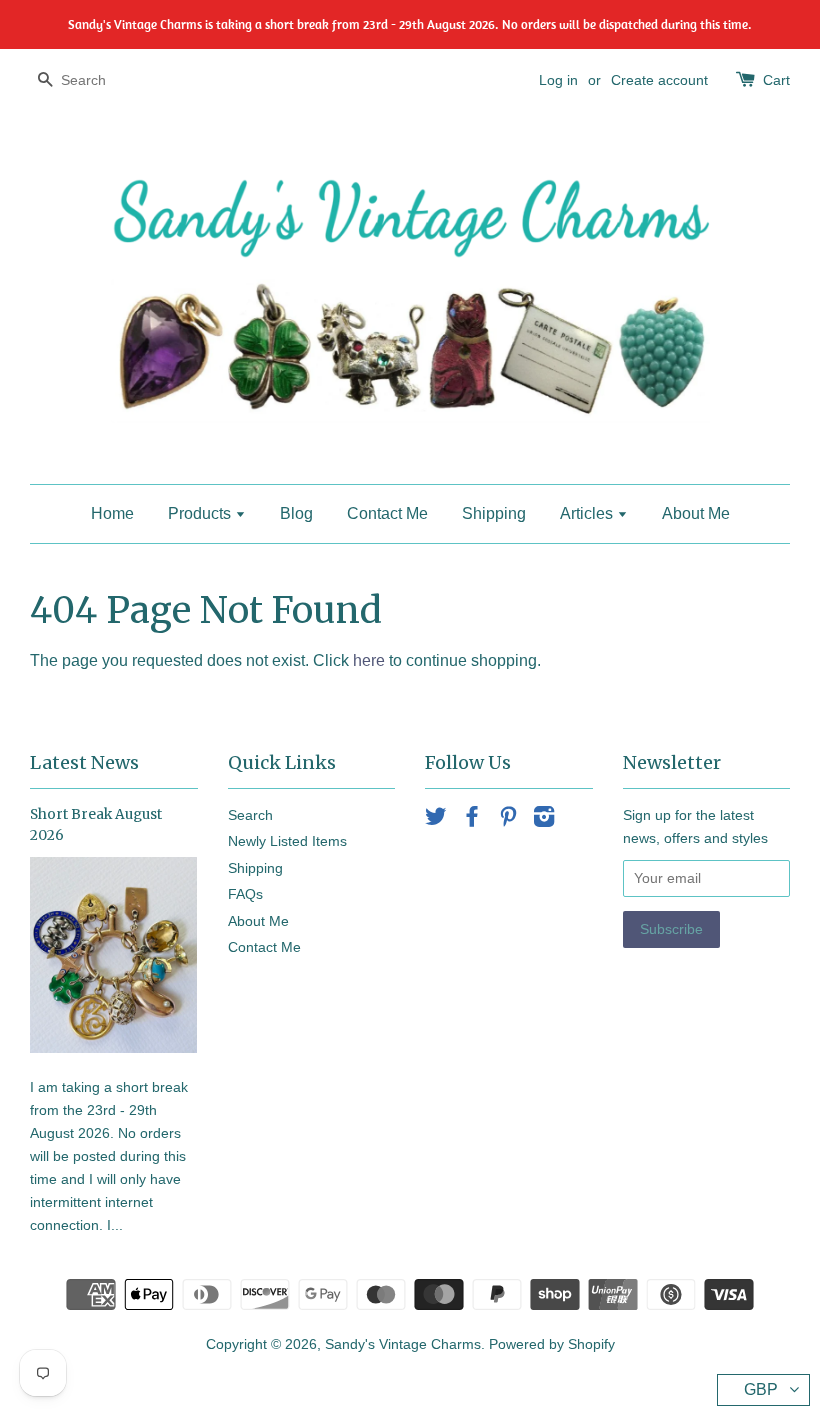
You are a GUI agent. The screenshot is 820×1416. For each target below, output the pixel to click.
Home (112, 513)
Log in (558, 80)
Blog (296, 513)
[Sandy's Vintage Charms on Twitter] (436, 820)
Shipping (494, 513)
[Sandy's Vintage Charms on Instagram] (544, 820)
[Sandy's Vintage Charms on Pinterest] (508, 820)
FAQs (245, 894)
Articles (588, 513)
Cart (776, 80)
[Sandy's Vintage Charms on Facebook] (472, 820)
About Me (696, 513)
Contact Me (387, 513)
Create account (659, 80)
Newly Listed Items (287, 841)
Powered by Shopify (552, 1344)
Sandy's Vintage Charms (403, 1344)
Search (250, 815)
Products (201, 513)
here (369, 660)
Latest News (84, 762)
